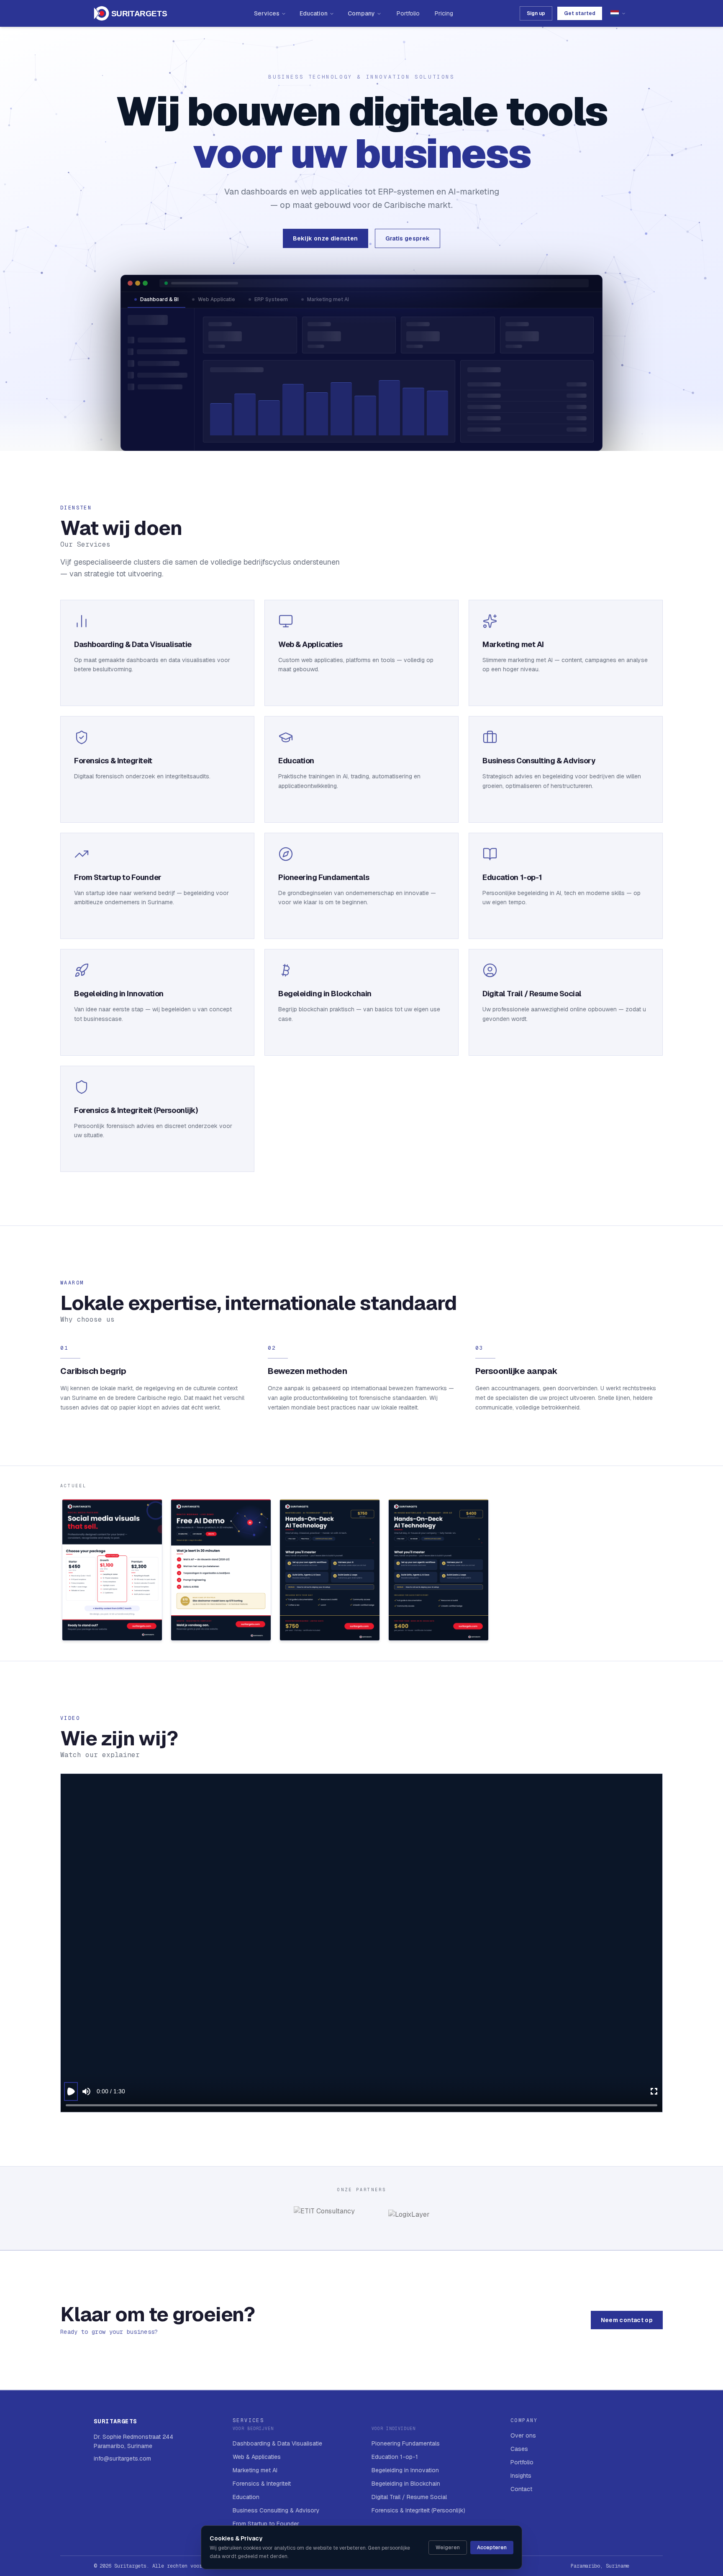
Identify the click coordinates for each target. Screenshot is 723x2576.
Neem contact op (627, 2320)
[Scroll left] (61, 1572)
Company (361, 13)
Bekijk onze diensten (326, 238)
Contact (521, 2489)
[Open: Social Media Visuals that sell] (112, 1570)
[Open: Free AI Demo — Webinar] (221, 1570)
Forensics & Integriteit (262, 2484)
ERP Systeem (271, 299)
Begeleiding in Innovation (405, 2470)
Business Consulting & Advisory (276, 2510)
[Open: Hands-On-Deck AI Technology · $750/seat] (330, 1570)
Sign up (536, 13)
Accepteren (492, 2548)
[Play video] (71, 2091)
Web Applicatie (217, 299)
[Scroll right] (662, 1572)
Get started (580, 13)
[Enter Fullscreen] (654, 2091)
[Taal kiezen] (618, 13)
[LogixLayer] (409, 2218)
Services (267, 13)
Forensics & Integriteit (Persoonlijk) (418, 2510)
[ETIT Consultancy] (324, 2218)
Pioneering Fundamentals (406, 2443)
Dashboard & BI (159, 299)
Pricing (444, 13)
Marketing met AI (328, 299)
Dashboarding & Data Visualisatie (277, 2443)
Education (314, 13)
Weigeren (448, 2548)
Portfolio (408, 13)
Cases (519, 2449)
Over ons (523, 2435)
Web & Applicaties (257, 2457)
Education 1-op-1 (395, 2457)
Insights (521, 2476)
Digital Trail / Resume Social (409, 2497)
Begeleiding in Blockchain (406, 2484)
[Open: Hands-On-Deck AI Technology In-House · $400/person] (438, 1570)
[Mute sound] (86, 2091)
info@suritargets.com (122, 2458)
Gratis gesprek (408, 238)
